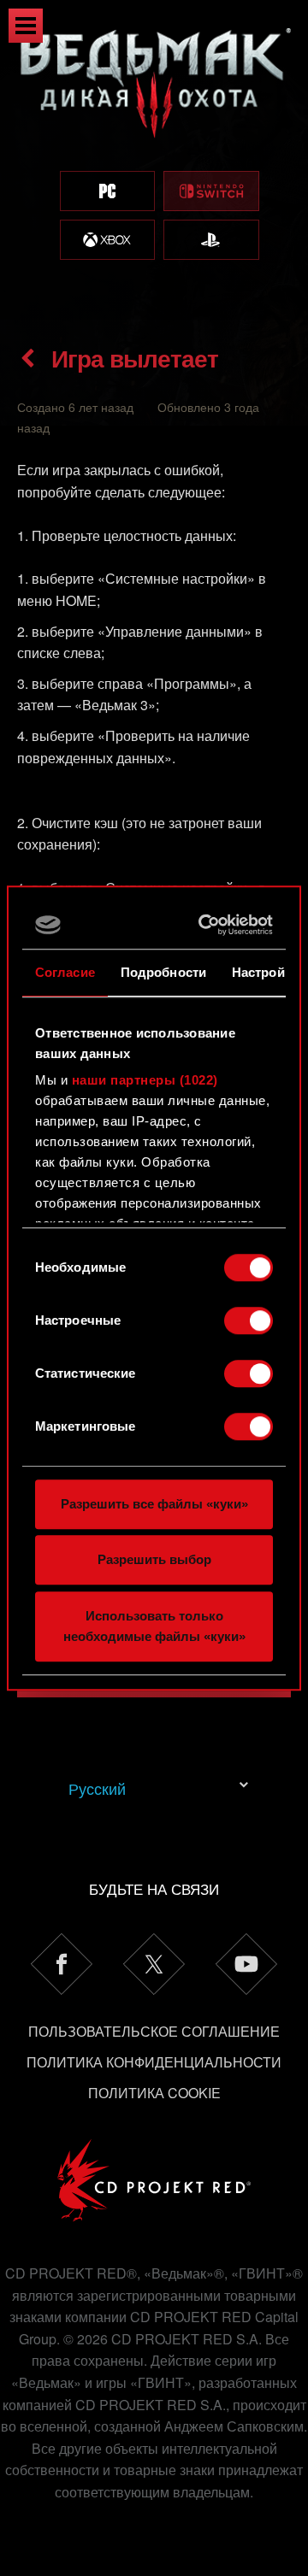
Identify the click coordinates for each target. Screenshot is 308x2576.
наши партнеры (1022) (145, 1080)
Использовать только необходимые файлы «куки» (154, 1626)
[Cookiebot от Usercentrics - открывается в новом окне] (207, 925)
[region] (154, 160)
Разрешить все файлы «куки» (154, 1504)
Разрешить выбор (154, 1559)
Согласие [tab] (65, 972)
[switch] (249, 1320)
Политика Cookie (154, 2093)
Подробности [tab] (163, 972)
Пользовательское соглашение (154, 2031)
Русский (97, 1788)
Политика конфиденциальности (154, 2062)
